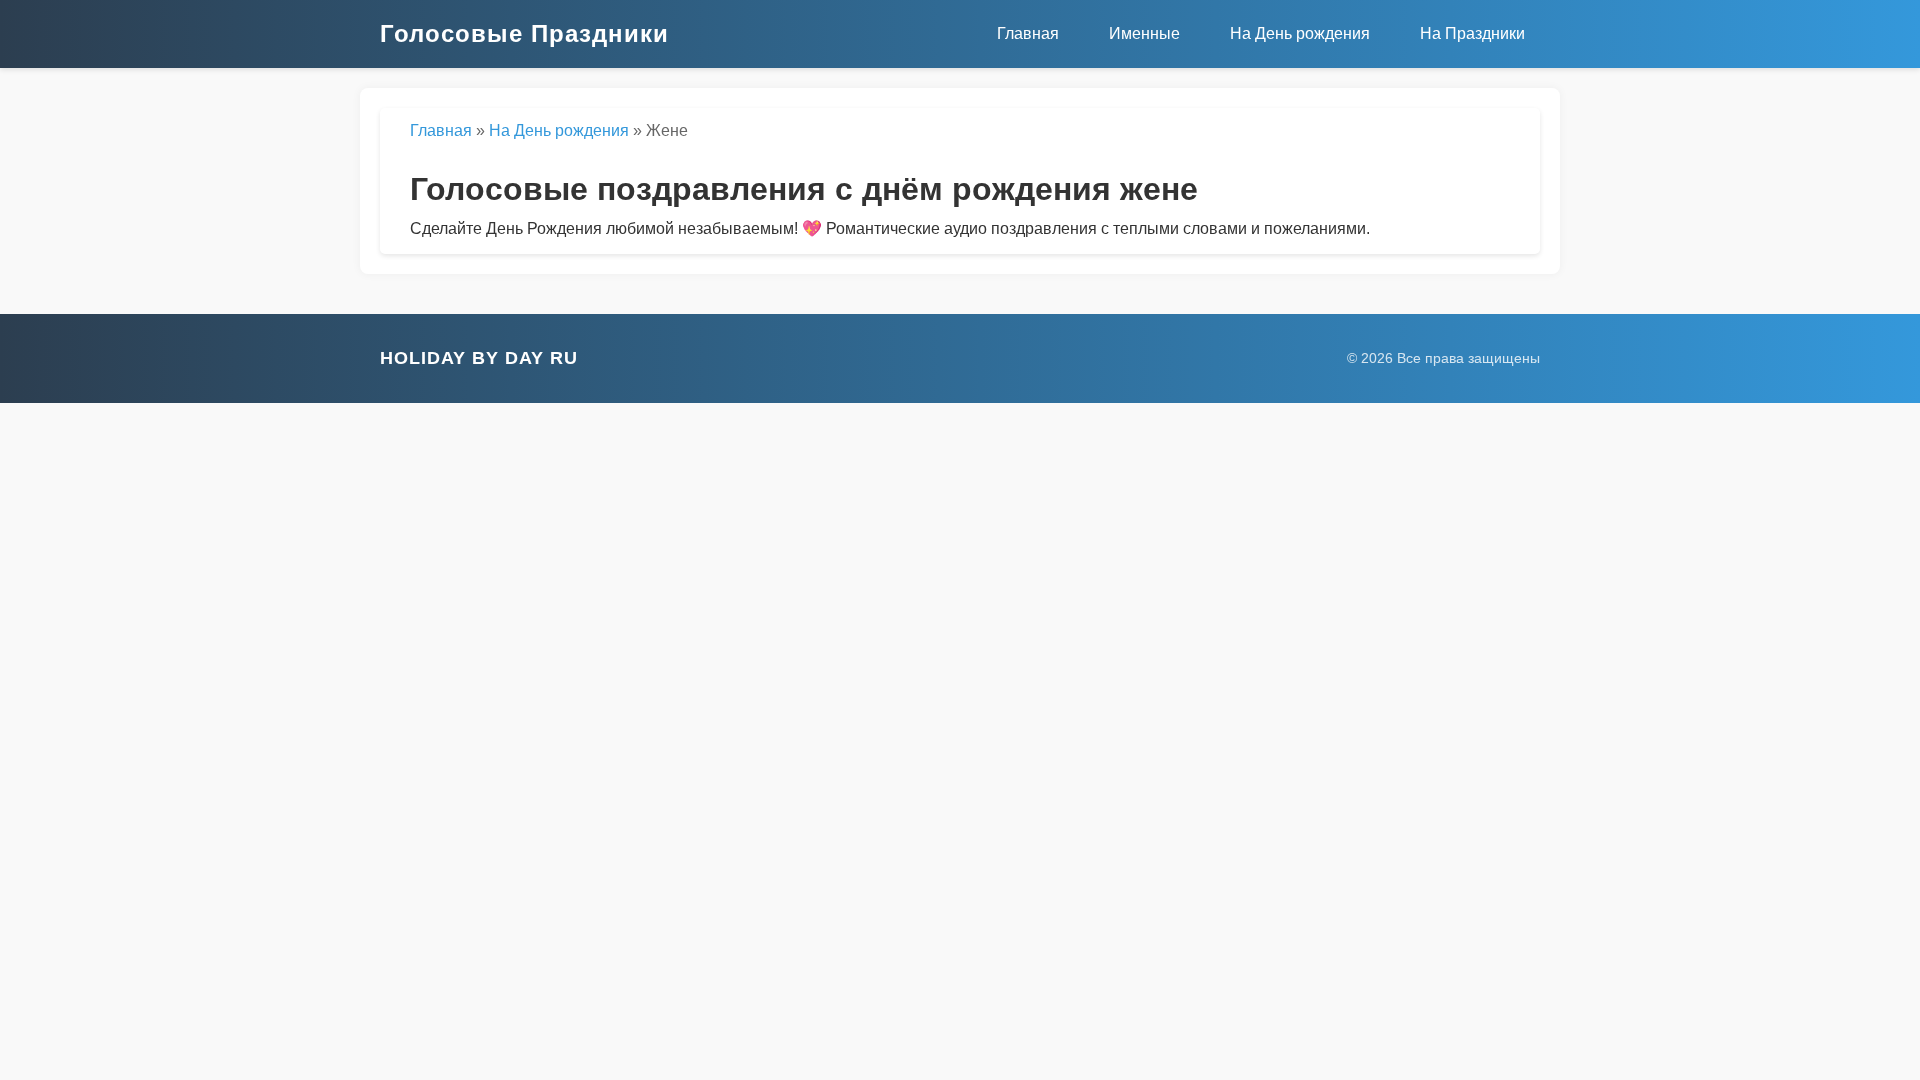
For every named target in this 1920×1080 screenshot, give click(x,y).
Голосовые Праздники (524, 33)
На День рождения (1300, 33)
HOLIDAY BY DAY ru (479, 358)
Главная (1028, 33)
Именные (1144, 33)
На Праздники (1472, 33)
